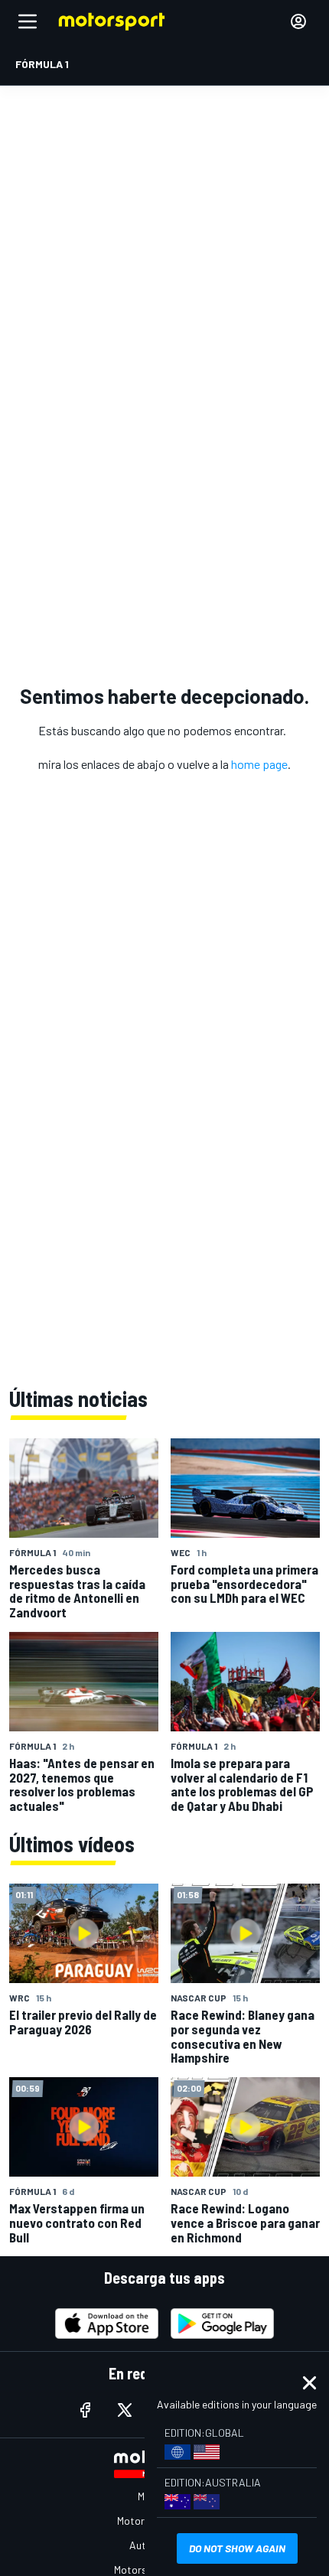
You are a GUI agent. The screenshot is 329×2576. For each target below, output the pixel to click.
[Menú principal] (28, 21)
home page (259, 764)
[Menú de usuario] (298, 21)
